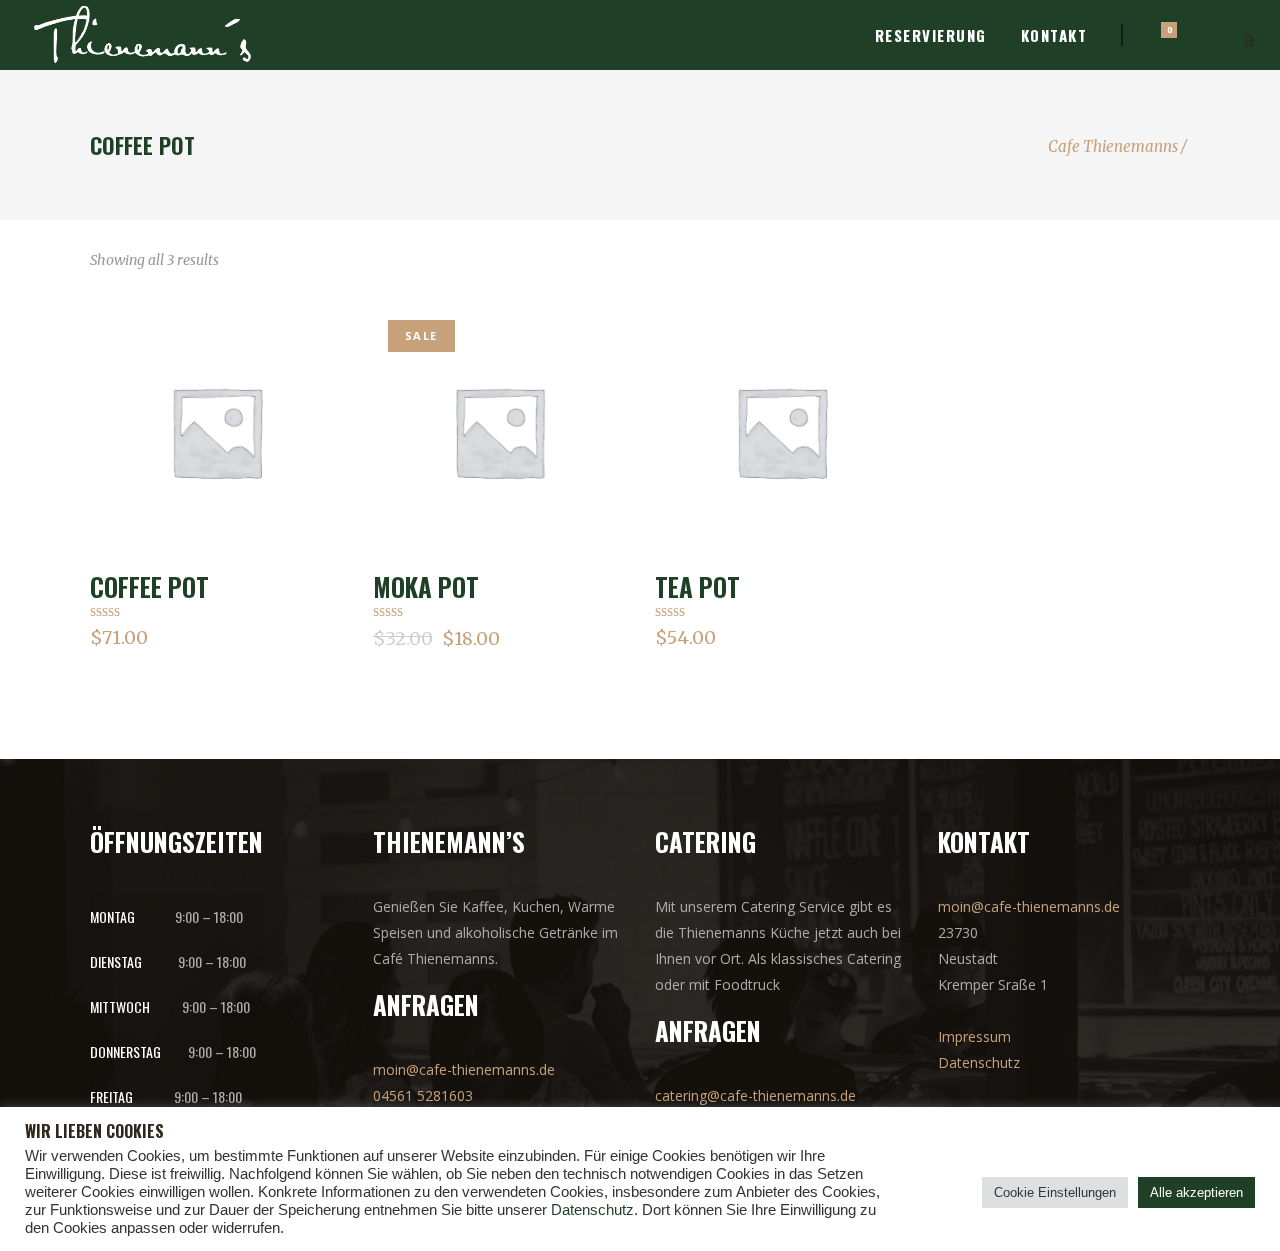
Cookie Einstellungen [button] (1055, 1192)
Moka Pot (426, 586)
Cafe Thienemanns (1113, 146)
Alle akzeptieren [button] (1196, 1192)
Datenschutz (979, 1062)
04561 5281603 (423, 1095)
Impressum (974, 1036)
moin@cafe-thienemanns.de (464, 1069)
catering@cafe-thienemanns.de (755, 1095)
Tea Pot (697, 586)
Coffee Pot (149, 586)
